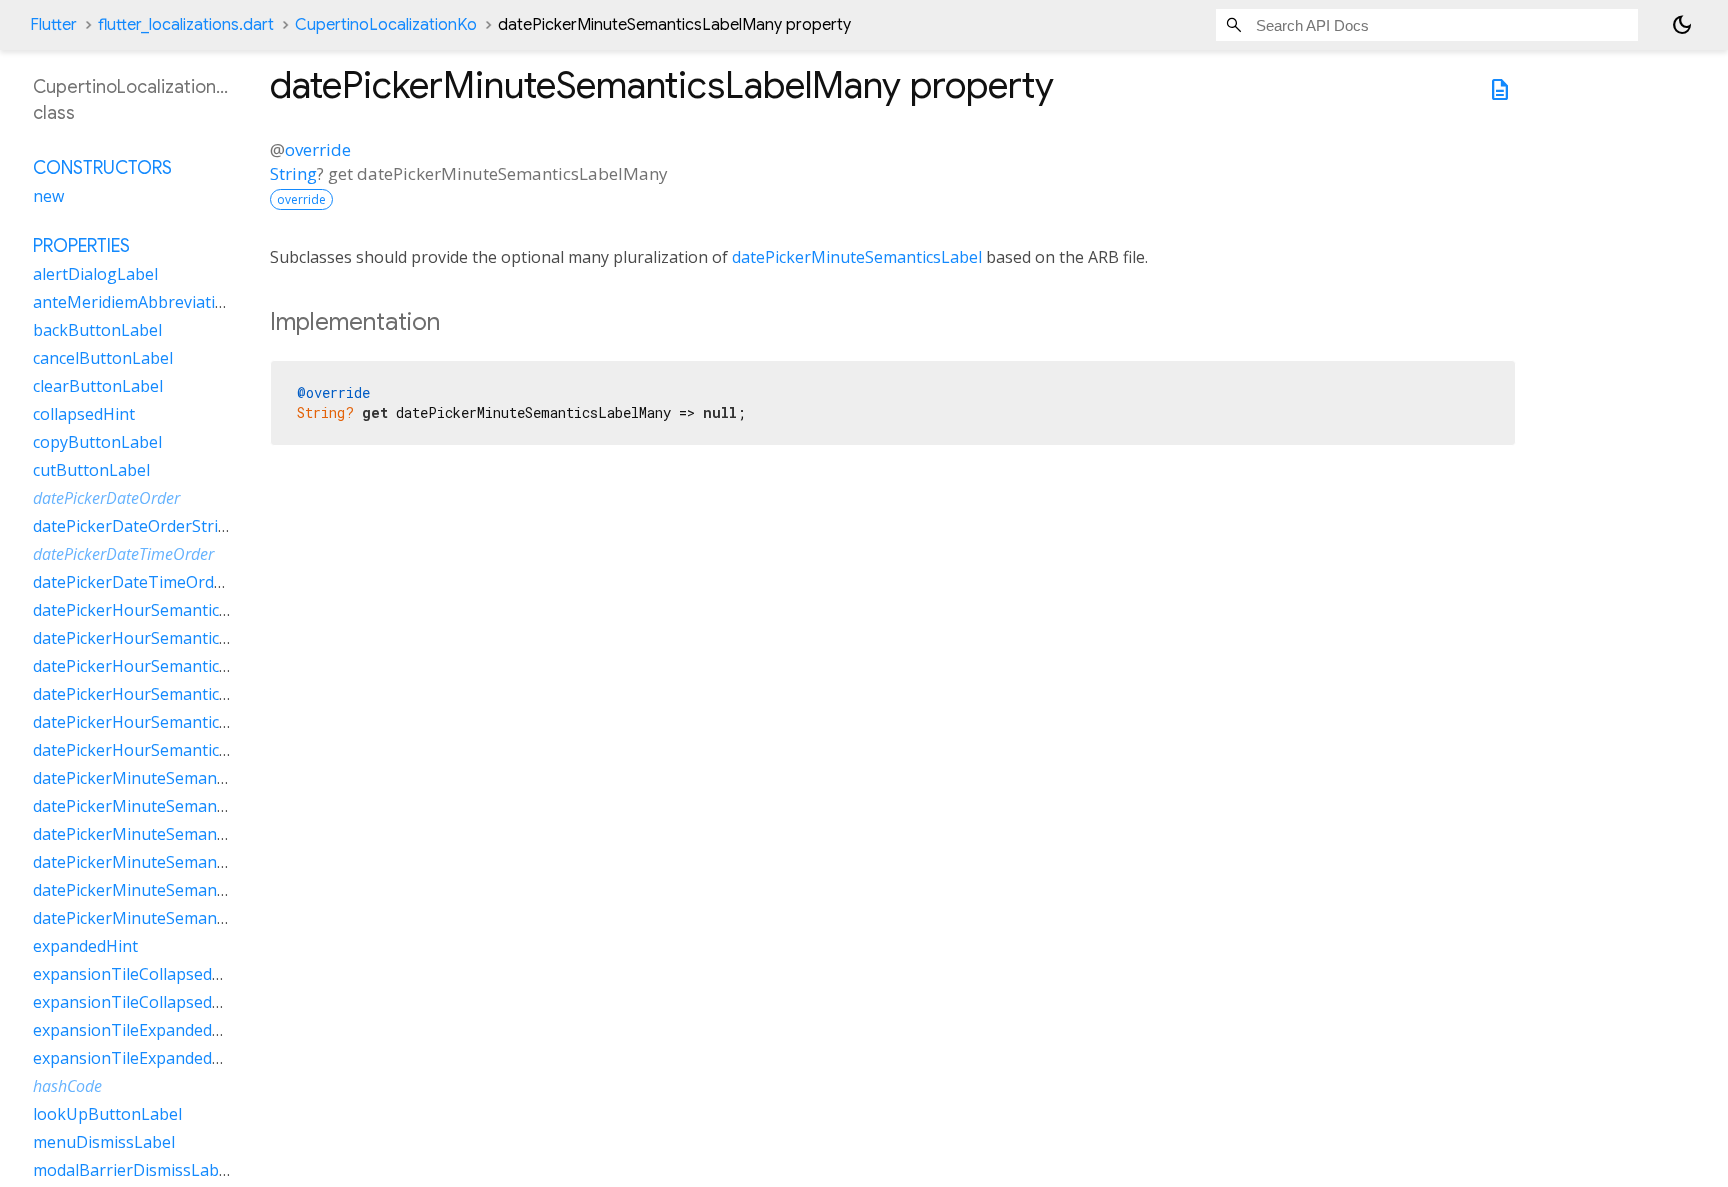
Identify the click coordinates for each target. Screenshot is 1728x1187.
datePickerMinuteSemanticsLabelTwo (174, 890)
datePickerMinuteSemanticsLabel (857, 257)
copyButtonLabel (97, 442)
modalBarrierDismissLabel (132, 1170)
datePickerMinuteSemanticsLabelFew (172, 778)
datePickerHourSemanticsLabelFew (165, 610)
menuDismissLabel (104, 1142)
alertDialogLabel (95, 274)
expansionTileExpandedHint (138, 1030)
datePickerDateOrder (106, 498)
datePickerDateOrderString (135, 526)
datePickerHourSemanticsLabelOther (172, 694)
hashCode (67, 1086)
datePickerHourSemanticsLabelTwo (167, 722)
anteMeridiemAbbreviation (134, 302)
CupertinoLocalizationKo (386, 25)
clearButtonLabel (98, 386)
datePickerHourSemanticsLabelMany (171, 638)
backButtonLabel (97, 330)
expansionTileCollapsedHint (138, 974)
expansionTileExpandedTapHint (153, 1058)
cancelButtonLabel (103, 358)
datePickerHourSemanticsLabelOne (166, 666)
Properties (81, 246)
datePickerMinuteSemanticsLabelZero (176, 918)
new (48, 196)
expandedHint (85, 946)
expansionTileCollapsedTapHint (153, 1002)
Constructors (102, 168)
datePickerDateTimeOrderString (154, 582)
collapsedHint (84, 414)
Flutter (53, 25)
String (293, 173)
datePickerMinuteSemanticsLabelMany (179, 806)
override (318, 149)
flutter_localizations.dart (186, 25)
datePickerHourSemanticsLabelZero (168, 750)
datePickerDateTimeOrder (123, 554)
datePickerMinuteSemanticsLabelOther (180, 862)
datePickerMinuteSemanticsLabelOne (173, 834)
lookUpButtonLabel (107, 1114)
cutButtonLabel (91, 470)
